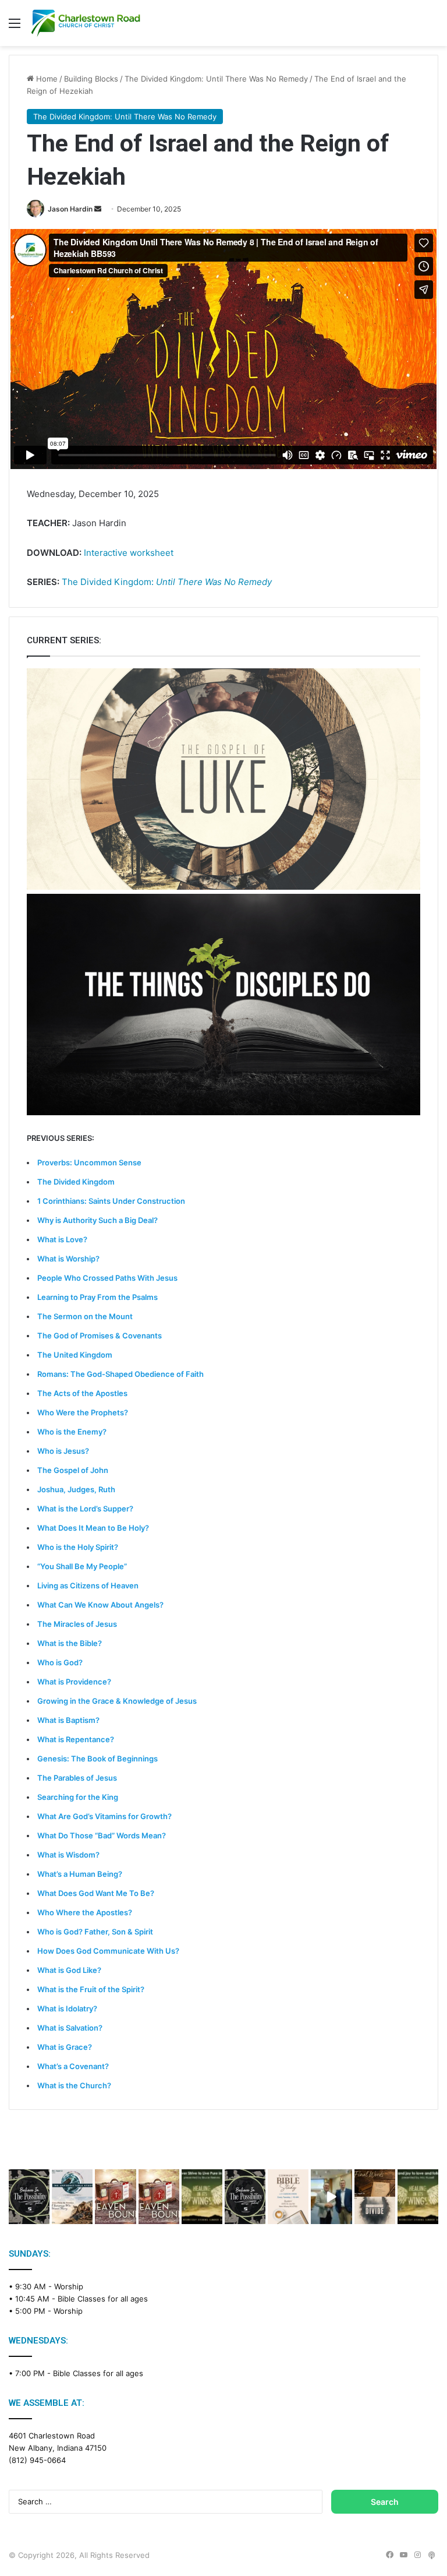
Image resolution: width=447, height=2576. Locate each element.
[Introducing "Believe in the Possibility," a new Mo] (245, 2196)
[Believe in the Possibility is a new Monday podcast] (29, 2196)
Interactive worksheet (129, 553)
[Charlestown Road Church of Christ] (86, 23)
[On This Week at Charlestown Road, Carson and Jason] (159, 2196)
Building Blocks (91, 79)
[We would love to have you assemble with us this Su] (72, 2196)
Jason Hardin (70, 209)
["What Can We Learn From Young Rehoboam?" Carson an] (115, 2196)
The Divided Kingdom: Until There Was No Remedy (216, 79)
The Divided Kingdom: (167, 582)
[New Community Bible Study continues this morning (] (288, 2196)
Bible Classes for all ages (103, 2299)
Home (46, 79)
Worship (69, 2286)
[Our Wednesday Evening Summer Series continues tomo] (202, 2196)
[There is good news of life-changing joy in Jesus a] (331, 2196)
